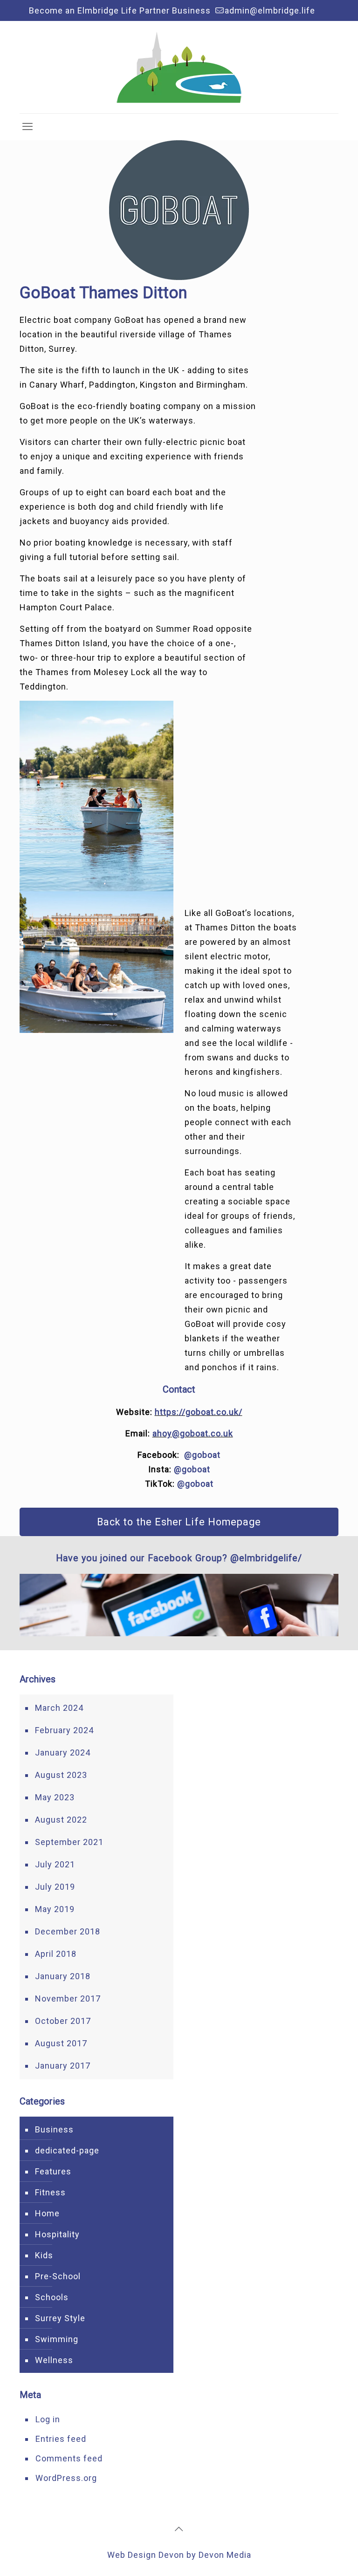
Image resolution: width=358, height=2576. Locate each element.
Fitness (50, 2192)
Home (47, 2213)
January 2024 (63, 1753)
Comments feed (69, 2458)
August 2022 (61, 1820)
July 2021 (55, 1864)
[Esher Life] (179, 67)
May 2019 (55, 1909)
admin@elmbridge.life (270, 10)
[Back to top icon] (179, 2529)
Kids (44, 2255)
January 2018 (63, 1976)
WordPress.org (66, 2478)
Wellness (54, 2360)
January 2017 (63, 2066)
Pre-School (58, 2276)
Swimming (57, 2339)
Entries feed (61, 2439)
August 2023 (61, 1775)
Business (54, 2129)
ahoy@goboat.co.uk (193, 1433)
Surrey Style (60, 2318)
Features (53, 2171)
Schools (52, 2297)
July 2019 (55, 1887)
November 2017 (68, 1999)
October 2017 (63, 2021)
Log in (48, 2419)
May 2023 (55, 1797)
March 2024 (59, 1708)
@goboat (202, 1455)
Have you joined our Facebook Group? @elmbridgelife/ (179, 1558)
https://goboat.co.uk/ (199, 1412)
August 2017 (61, 2043)
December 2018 (68, 1931)
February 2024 (64, 1730)
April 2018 (56, 1954)
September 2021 (69, 1842)
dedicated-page (67, 2150)
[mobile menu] (28, 127)
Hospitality (57, 2234)
